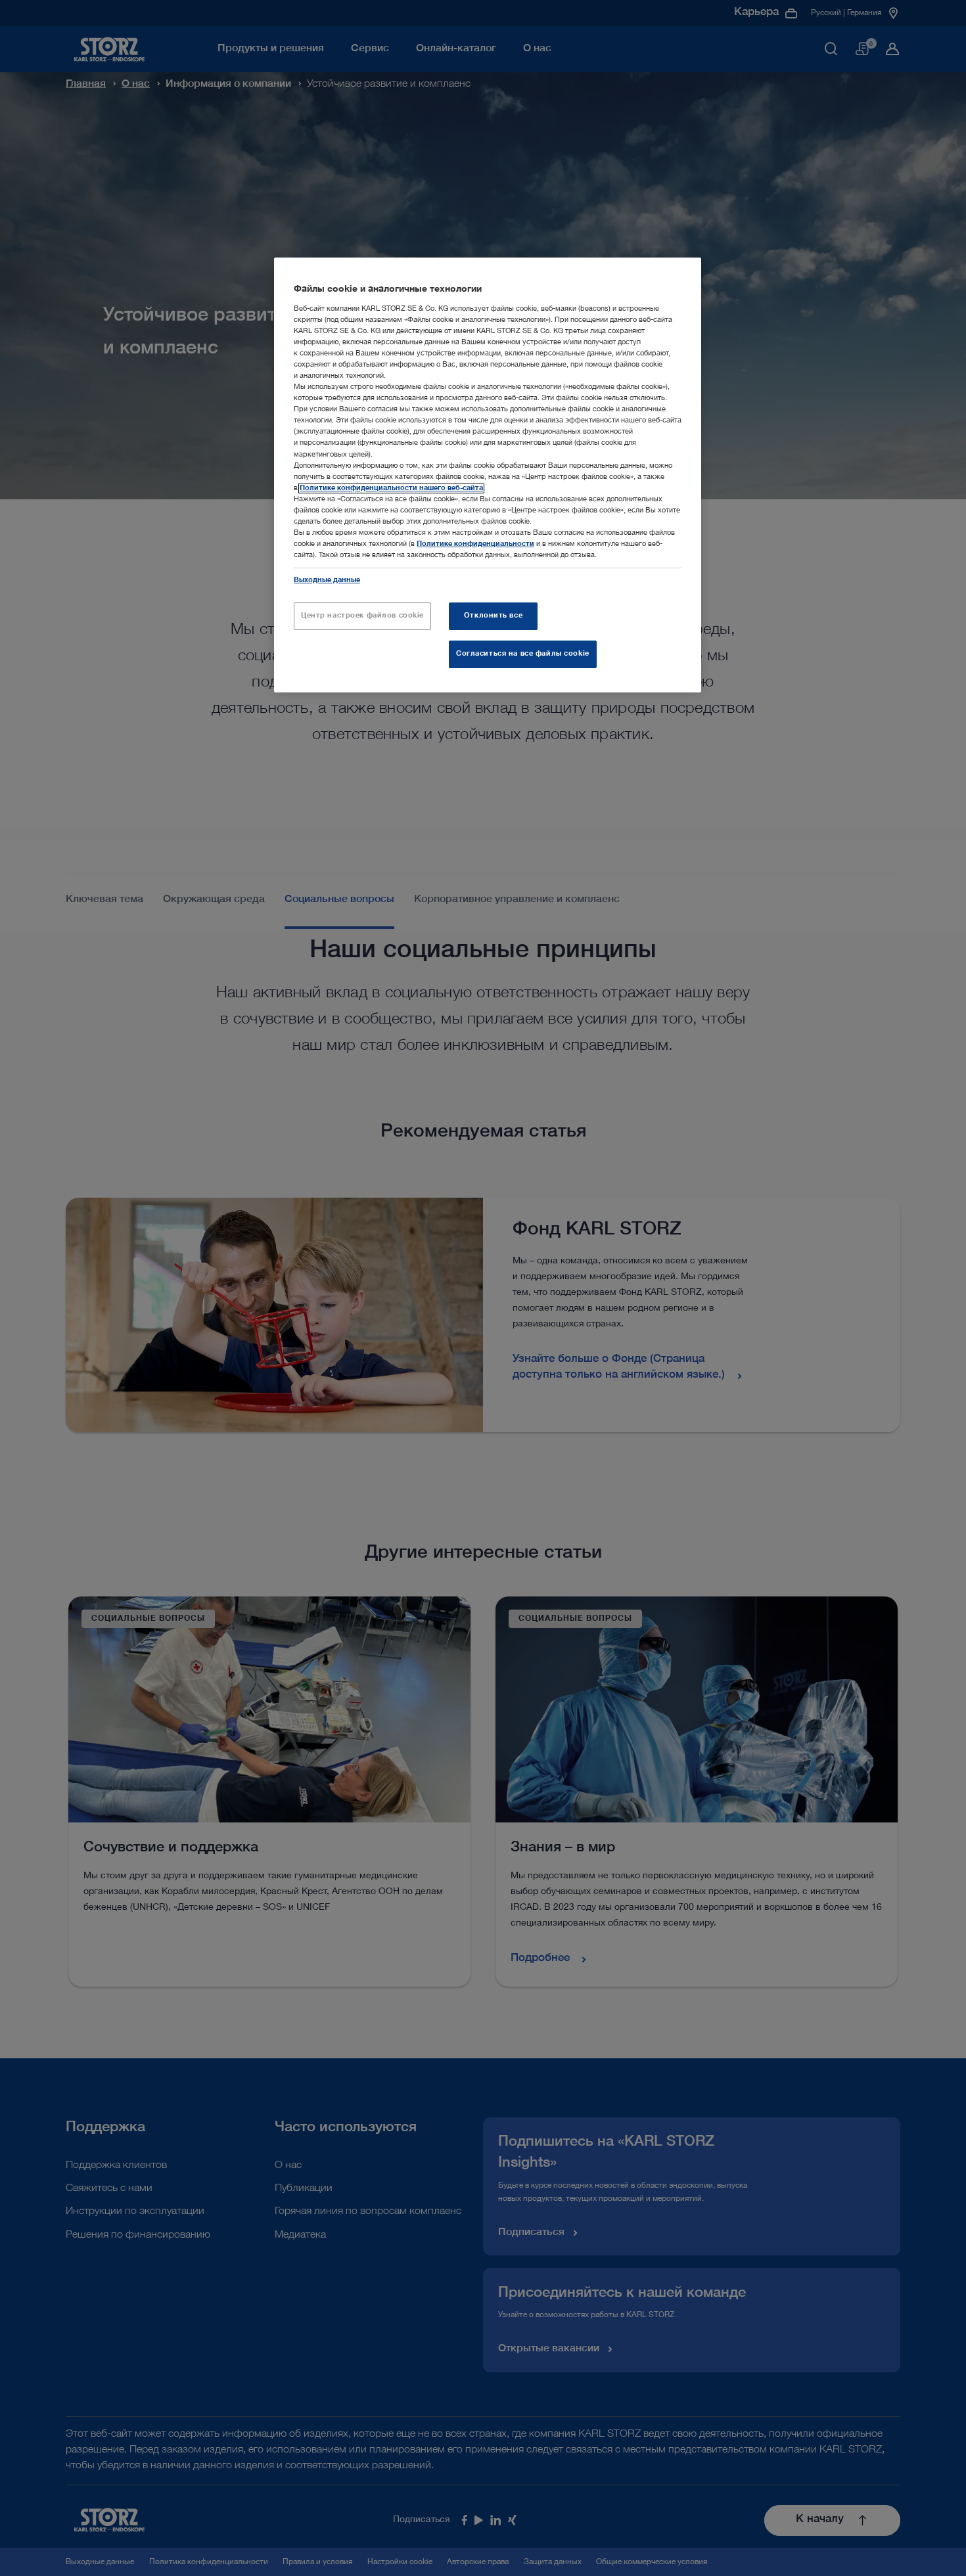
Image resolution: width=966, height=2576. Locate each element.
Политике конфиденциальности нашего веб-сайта (391, 488)
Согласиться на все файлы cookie (523, 654)
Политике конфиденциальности (475, 544)
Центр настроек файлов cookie (362, 616)
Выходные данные (327, 580)
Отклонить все (493, 616)
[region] (488, 475)
